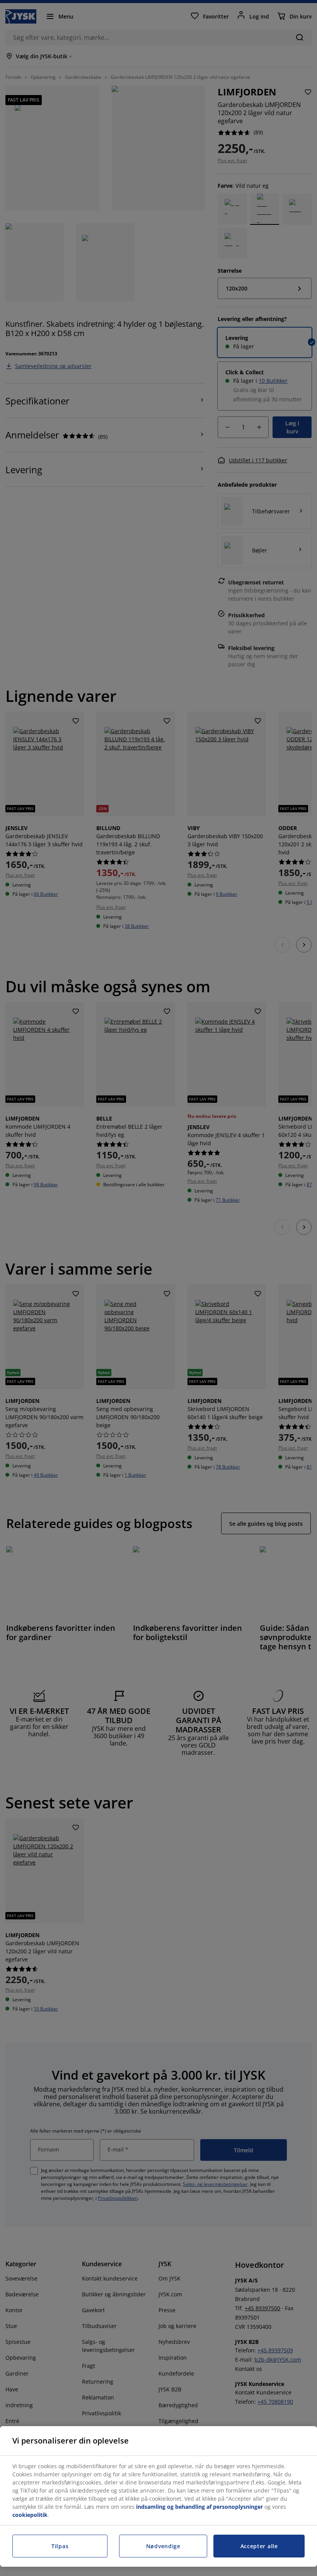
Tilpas (60, 2546)
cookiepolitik (30, 2515)
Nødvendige (163, 2546)
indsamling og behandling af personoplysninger (199, 2507)
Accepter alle (259, 2546)
